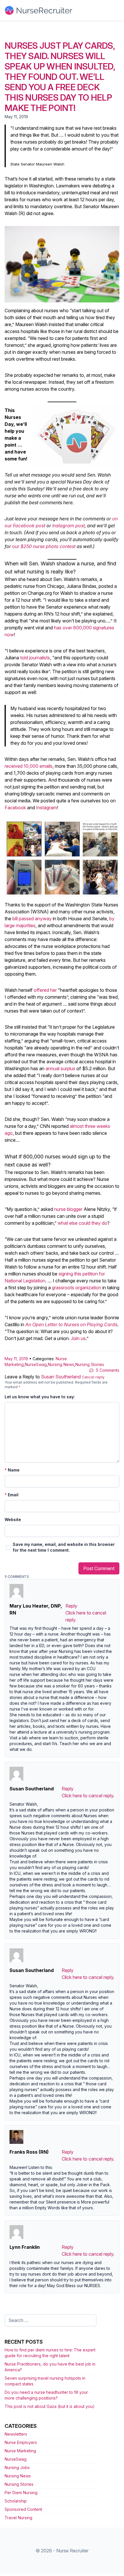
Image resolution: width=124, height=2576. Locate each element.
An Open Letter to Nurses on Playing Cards (71, 1324)
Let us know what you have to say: (40, 1397)
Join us (78, 1338)
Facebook (15, 808)
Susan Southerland (61, 1377)
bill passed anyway (32, 919)
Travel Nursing (18, 2518)
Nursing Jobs (17, 2467)
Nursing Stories (90, 1364)
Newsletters (16, 2434)
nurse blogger (68, 1209)
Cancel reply (93, 1377)
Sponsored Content (23, 2509)
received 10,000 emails (29, 766)
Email (12, 1495)
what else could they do (82, 1223)
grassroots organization (77, 1288)
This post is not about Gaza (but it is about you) (50, 2406)
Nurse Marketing (20, 2451)
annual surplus (60, 1068)
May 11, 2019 (16, 1359)
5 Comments (108, 1370)
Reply (71, 1606)
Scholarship (16, 2501)
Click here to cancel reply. (88, 1796)
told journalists (35, 658)
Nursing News (61, 1364)
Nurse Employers (21, 2442)
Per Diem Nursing (21, 2493)
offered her (45, 990)
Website (13, 1520)
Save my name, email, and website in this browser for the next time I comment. (64, 1547)
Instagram (46, 808)
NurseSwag (36, 1364)
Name (12, 1470)
